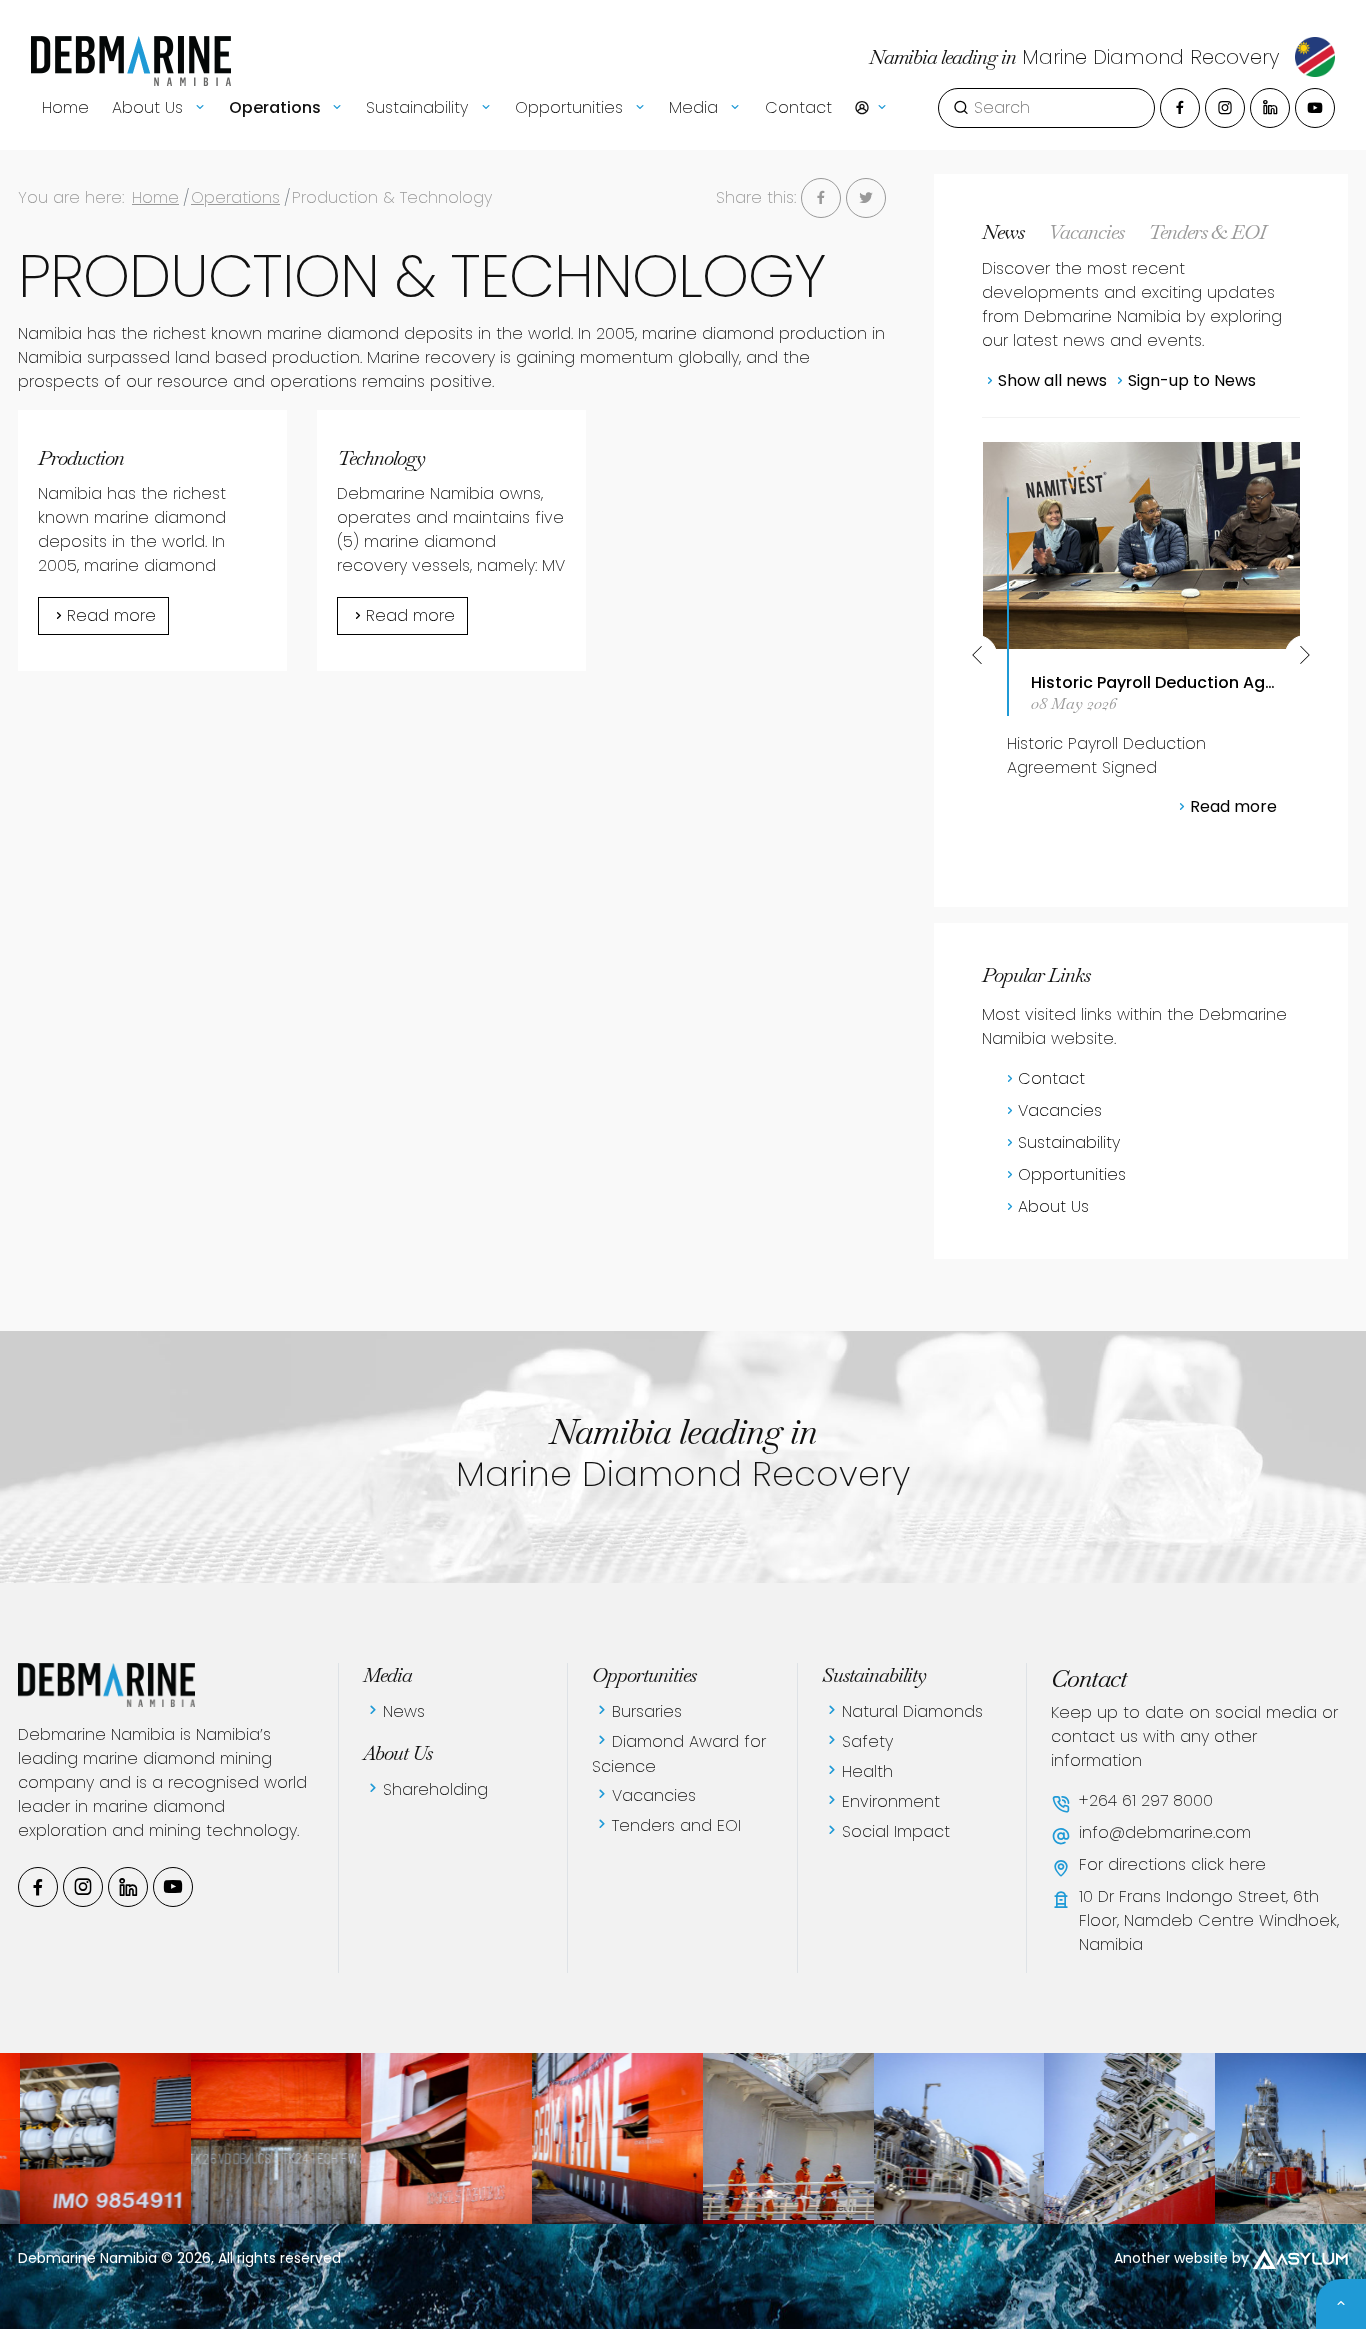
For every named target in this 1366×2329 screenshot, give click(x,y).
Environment (891, 1801)
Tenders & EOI (1207, 232)
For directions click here (1172, 1864)
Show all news (1052, 380)
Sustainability (1069, 1142)
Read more (111, 615)
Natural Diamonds (912, 1711)
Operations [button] (277, 107)
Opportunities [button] (571, 107)
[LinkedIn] (1270, 108)
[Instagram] (1225, 108)
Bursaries (647, 1711)
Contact (798, 107)
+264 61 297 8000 (1146, 1800)
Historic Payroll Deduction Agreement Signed (1149, 682)
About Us (1053, 1206)
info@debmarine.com (1165, 1832)
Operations (235, 197)
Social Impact (896, 1831)
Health (867, 1771)
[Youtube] (1315, 108)
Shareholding (435, 1789)
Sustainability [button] (419, 107)
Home (65, 107)
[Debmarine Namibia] (229, 2138)
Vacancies (1086, 232)
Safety (867, 1741)
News (1003, 232)
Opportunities (1072, 1174)
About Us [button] (150, 107)
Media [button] (696, 107)
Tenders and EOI (676, 1825)
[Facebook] (1180, 108)
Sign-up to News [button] (1192, 380)
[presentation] (977, 655)
